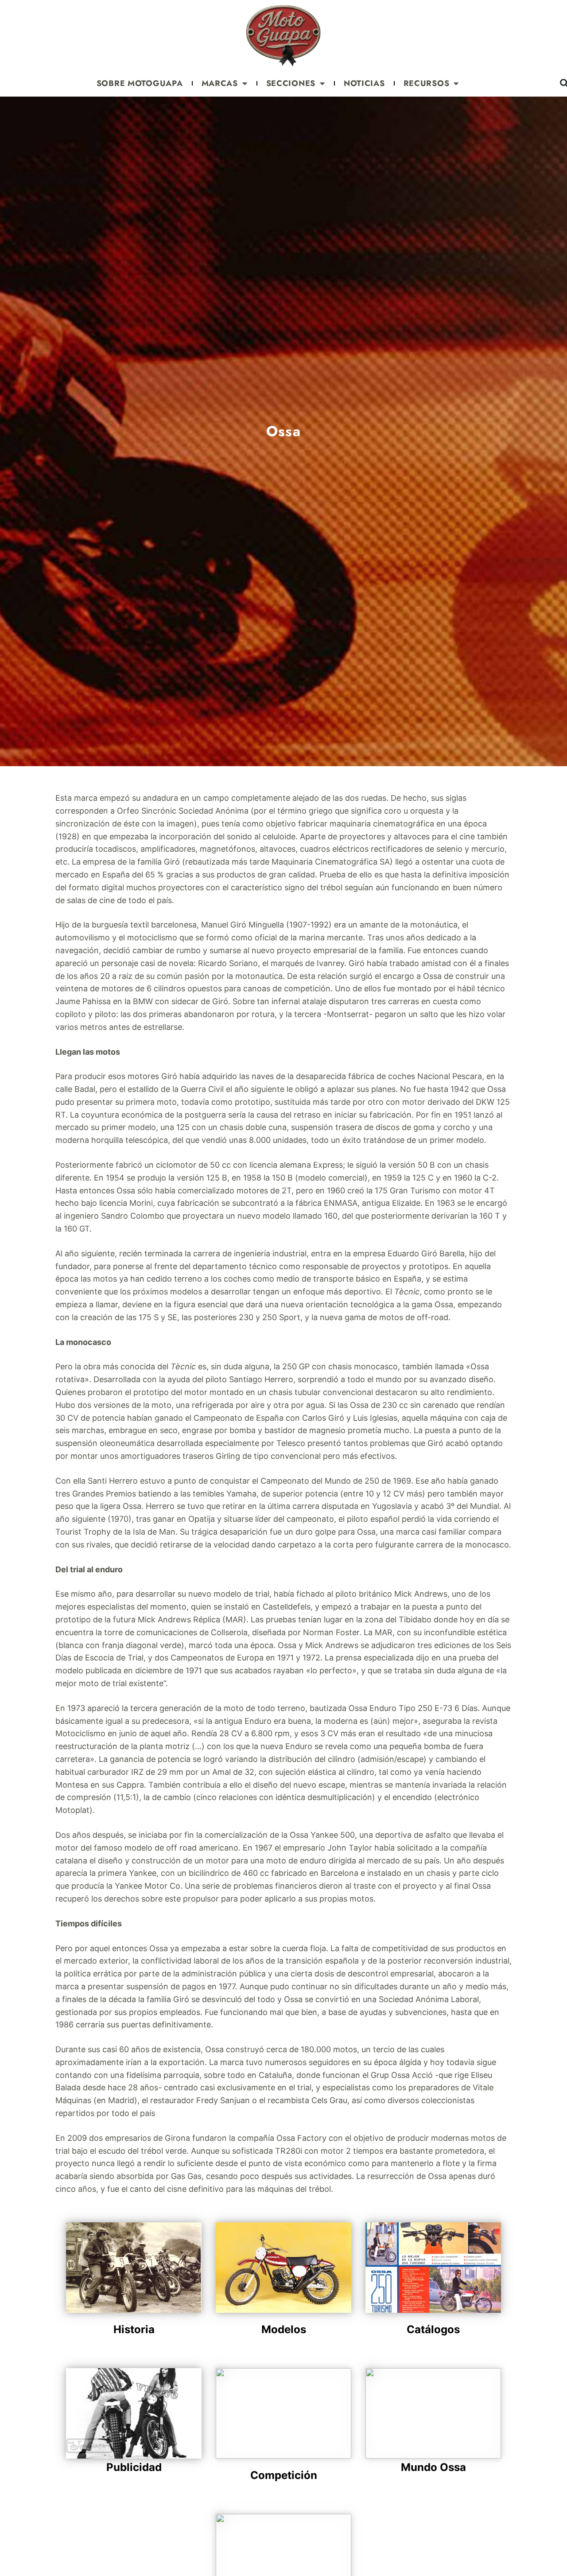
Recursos (427, 83)
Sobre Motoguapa (140, 83)
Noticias (364, 83)
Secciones (291, 83)
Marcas (220, 83)
